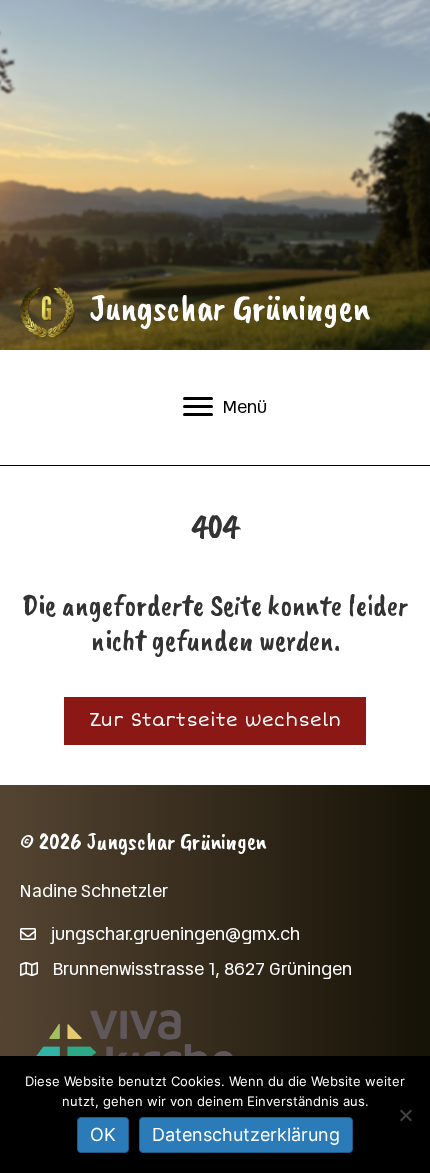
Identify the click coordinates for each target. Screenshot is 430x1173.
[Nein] (405, 1115)
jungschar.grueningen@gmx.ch (175, 933)
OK (103, 1134)
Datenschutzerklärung (246, 1134)
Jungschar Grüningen (230, 307)
